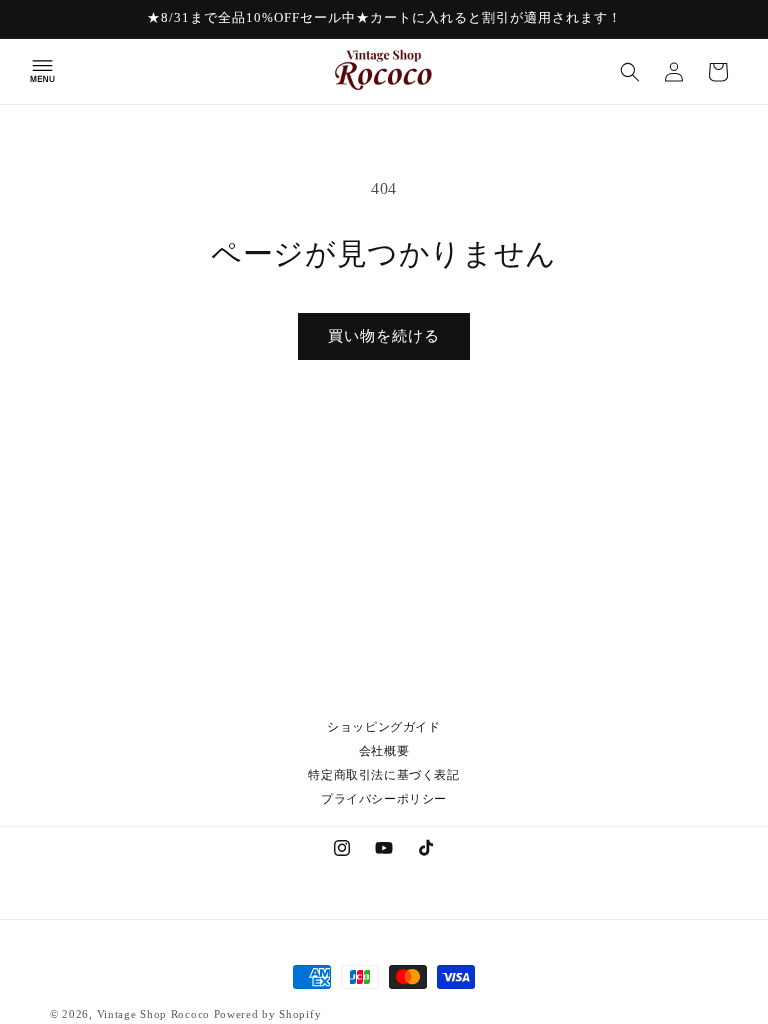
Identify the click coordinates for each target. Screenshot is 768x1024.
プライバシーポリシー (384, 799)
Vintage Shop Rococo (153, 1014)
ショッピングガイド (383, 727)
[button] (42, 72)
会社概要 (384, 751)
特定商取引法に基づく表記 (383, 775)
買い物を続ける (384, 336)
